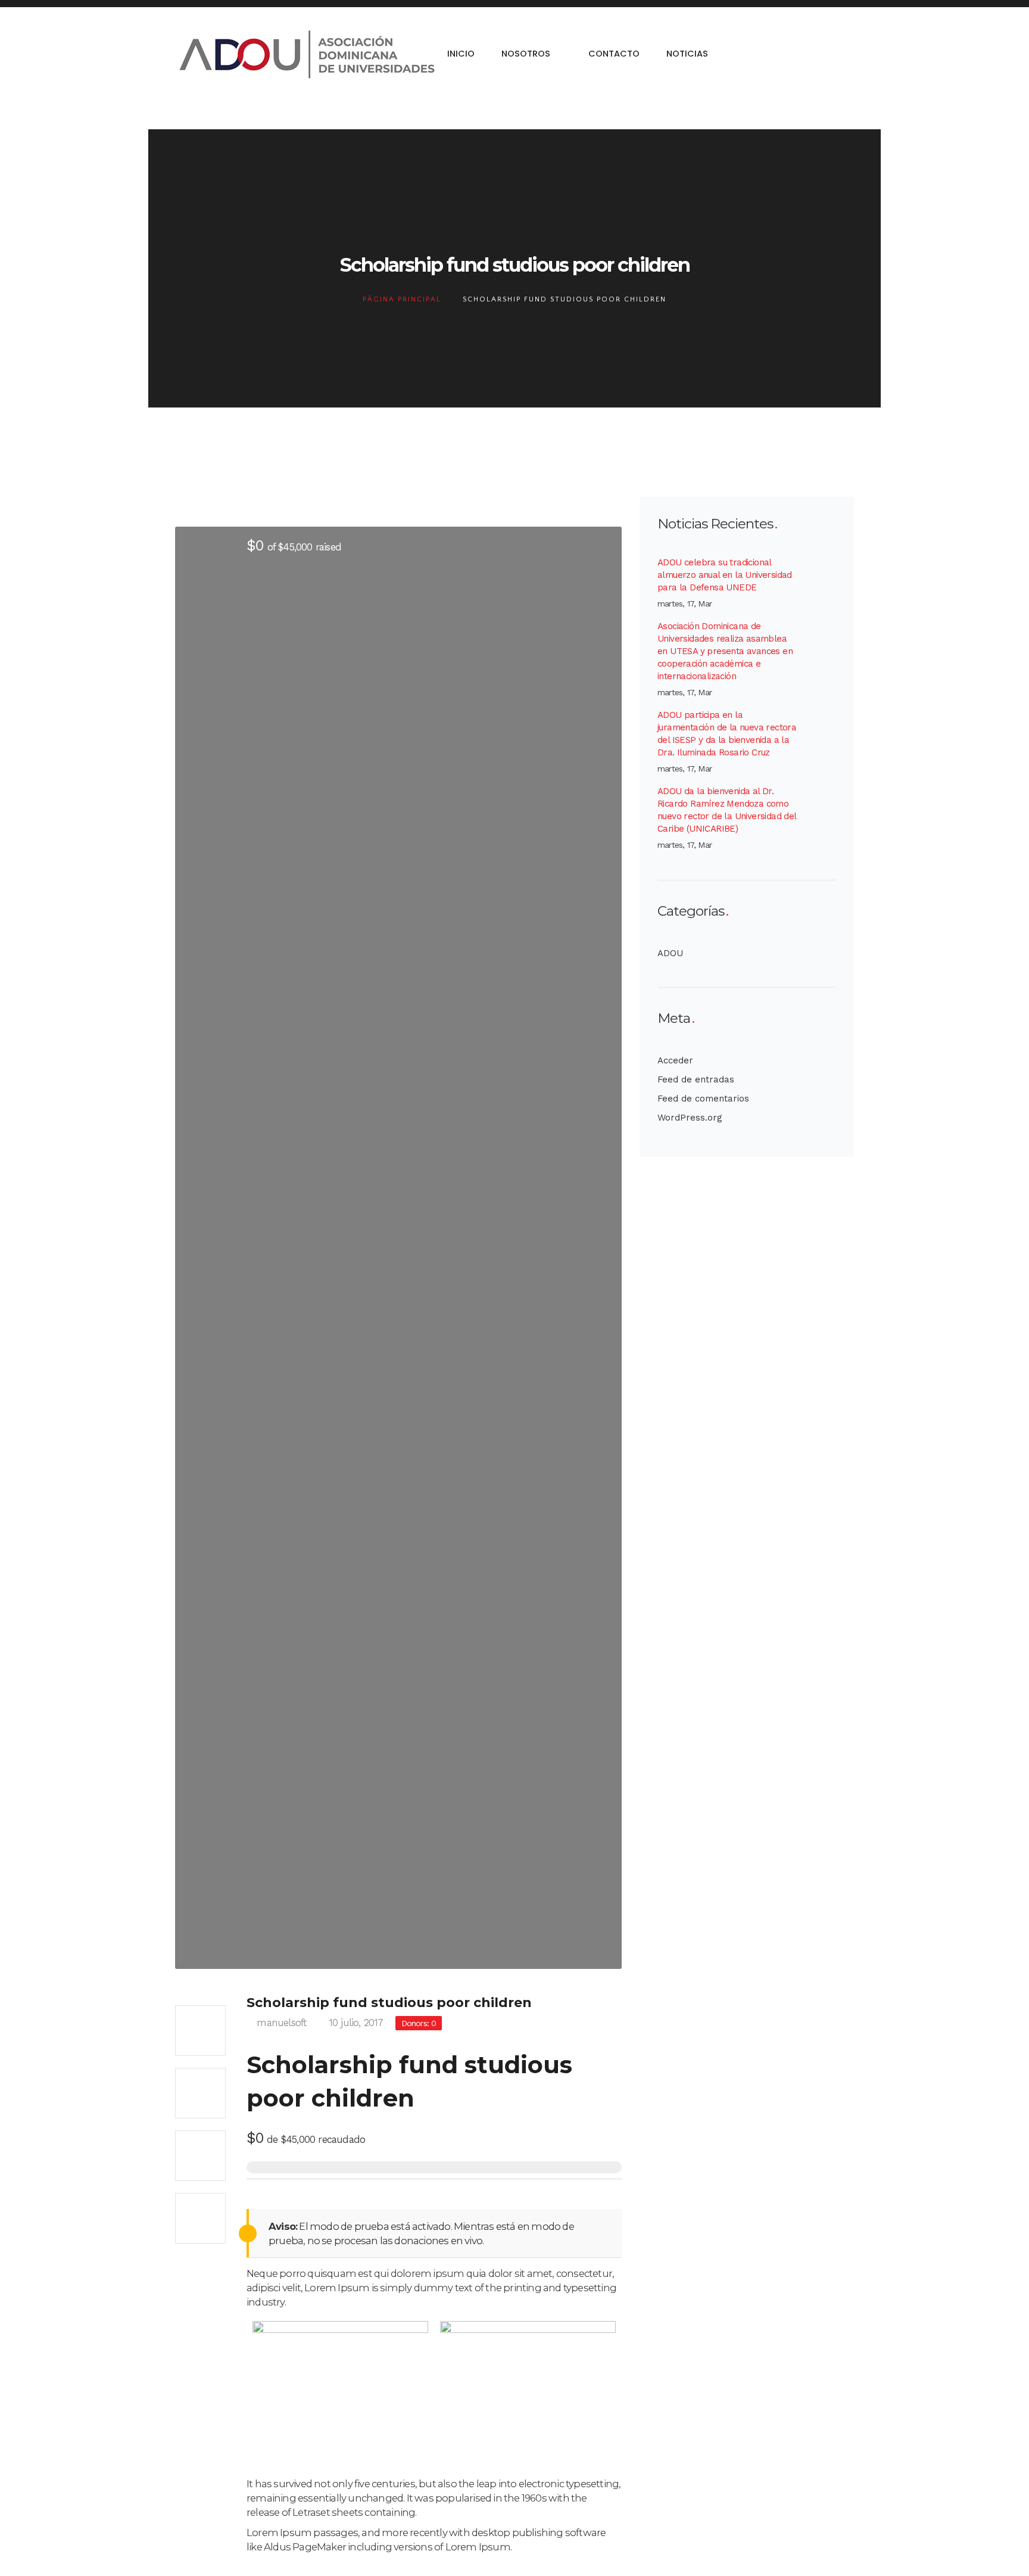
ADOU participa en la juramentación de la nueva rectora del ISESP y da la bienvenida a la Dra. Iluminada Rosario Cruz (727, 734)
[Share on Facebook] (200, 2031)
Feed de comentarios (703, 1099)
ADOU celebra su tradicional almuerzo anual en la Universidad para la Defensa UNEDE (725, 575)
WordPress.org (690, 1118)
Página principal (402, 299)
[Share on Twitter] (200, 2093)
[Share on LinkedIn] (200, 2218)
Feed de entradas (696, 1079)
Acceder (675, 1060)
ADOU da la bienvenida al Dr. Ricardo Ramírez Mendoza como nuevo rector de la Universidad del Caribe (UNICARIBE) (727, 810)
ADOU (670, 953)
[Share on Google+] (200, 2156)
